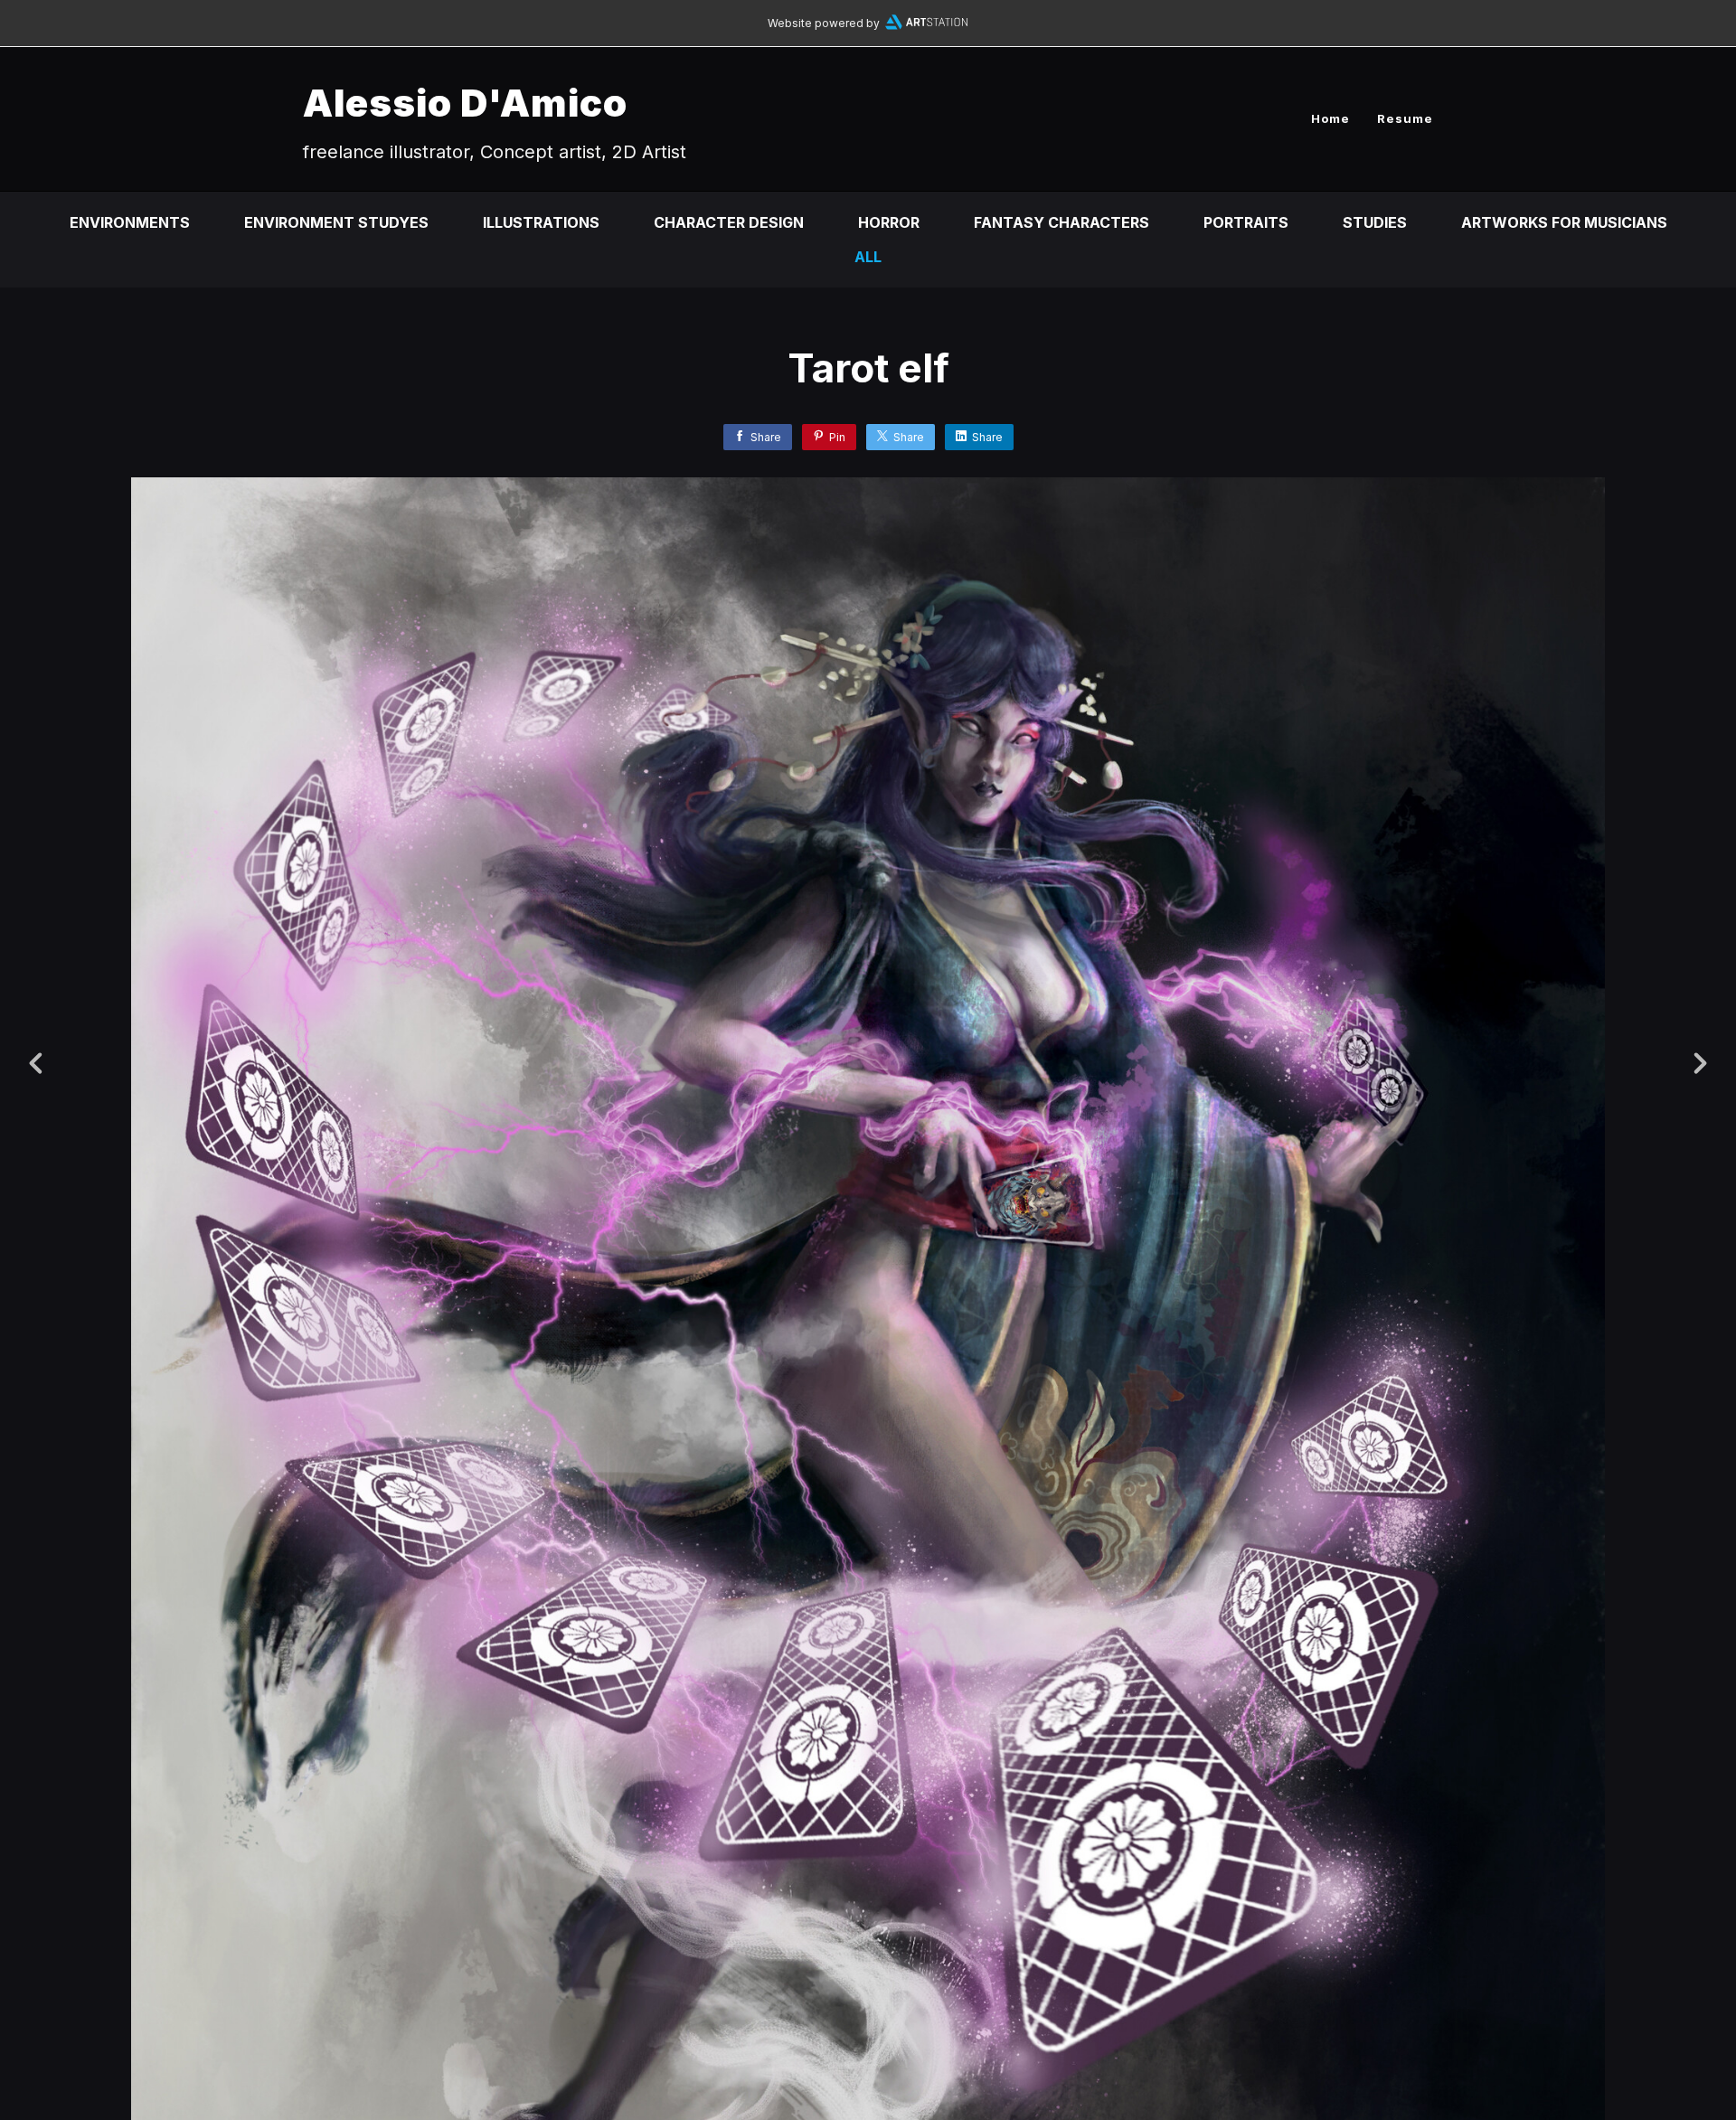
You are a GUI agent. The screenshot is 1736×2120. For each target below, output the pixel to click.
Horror (889, 222)
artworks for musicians (1564, 222)
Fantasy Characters (1061, 222)
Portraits (1246, 222)
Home (1330, 118)
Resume (1405, 118)
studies (1375, 222)
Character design (729, 222)
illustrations (541, 222)
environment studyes (336, 222)
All (868, 257)
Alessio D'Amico (465, 103)
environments (130, 222)
